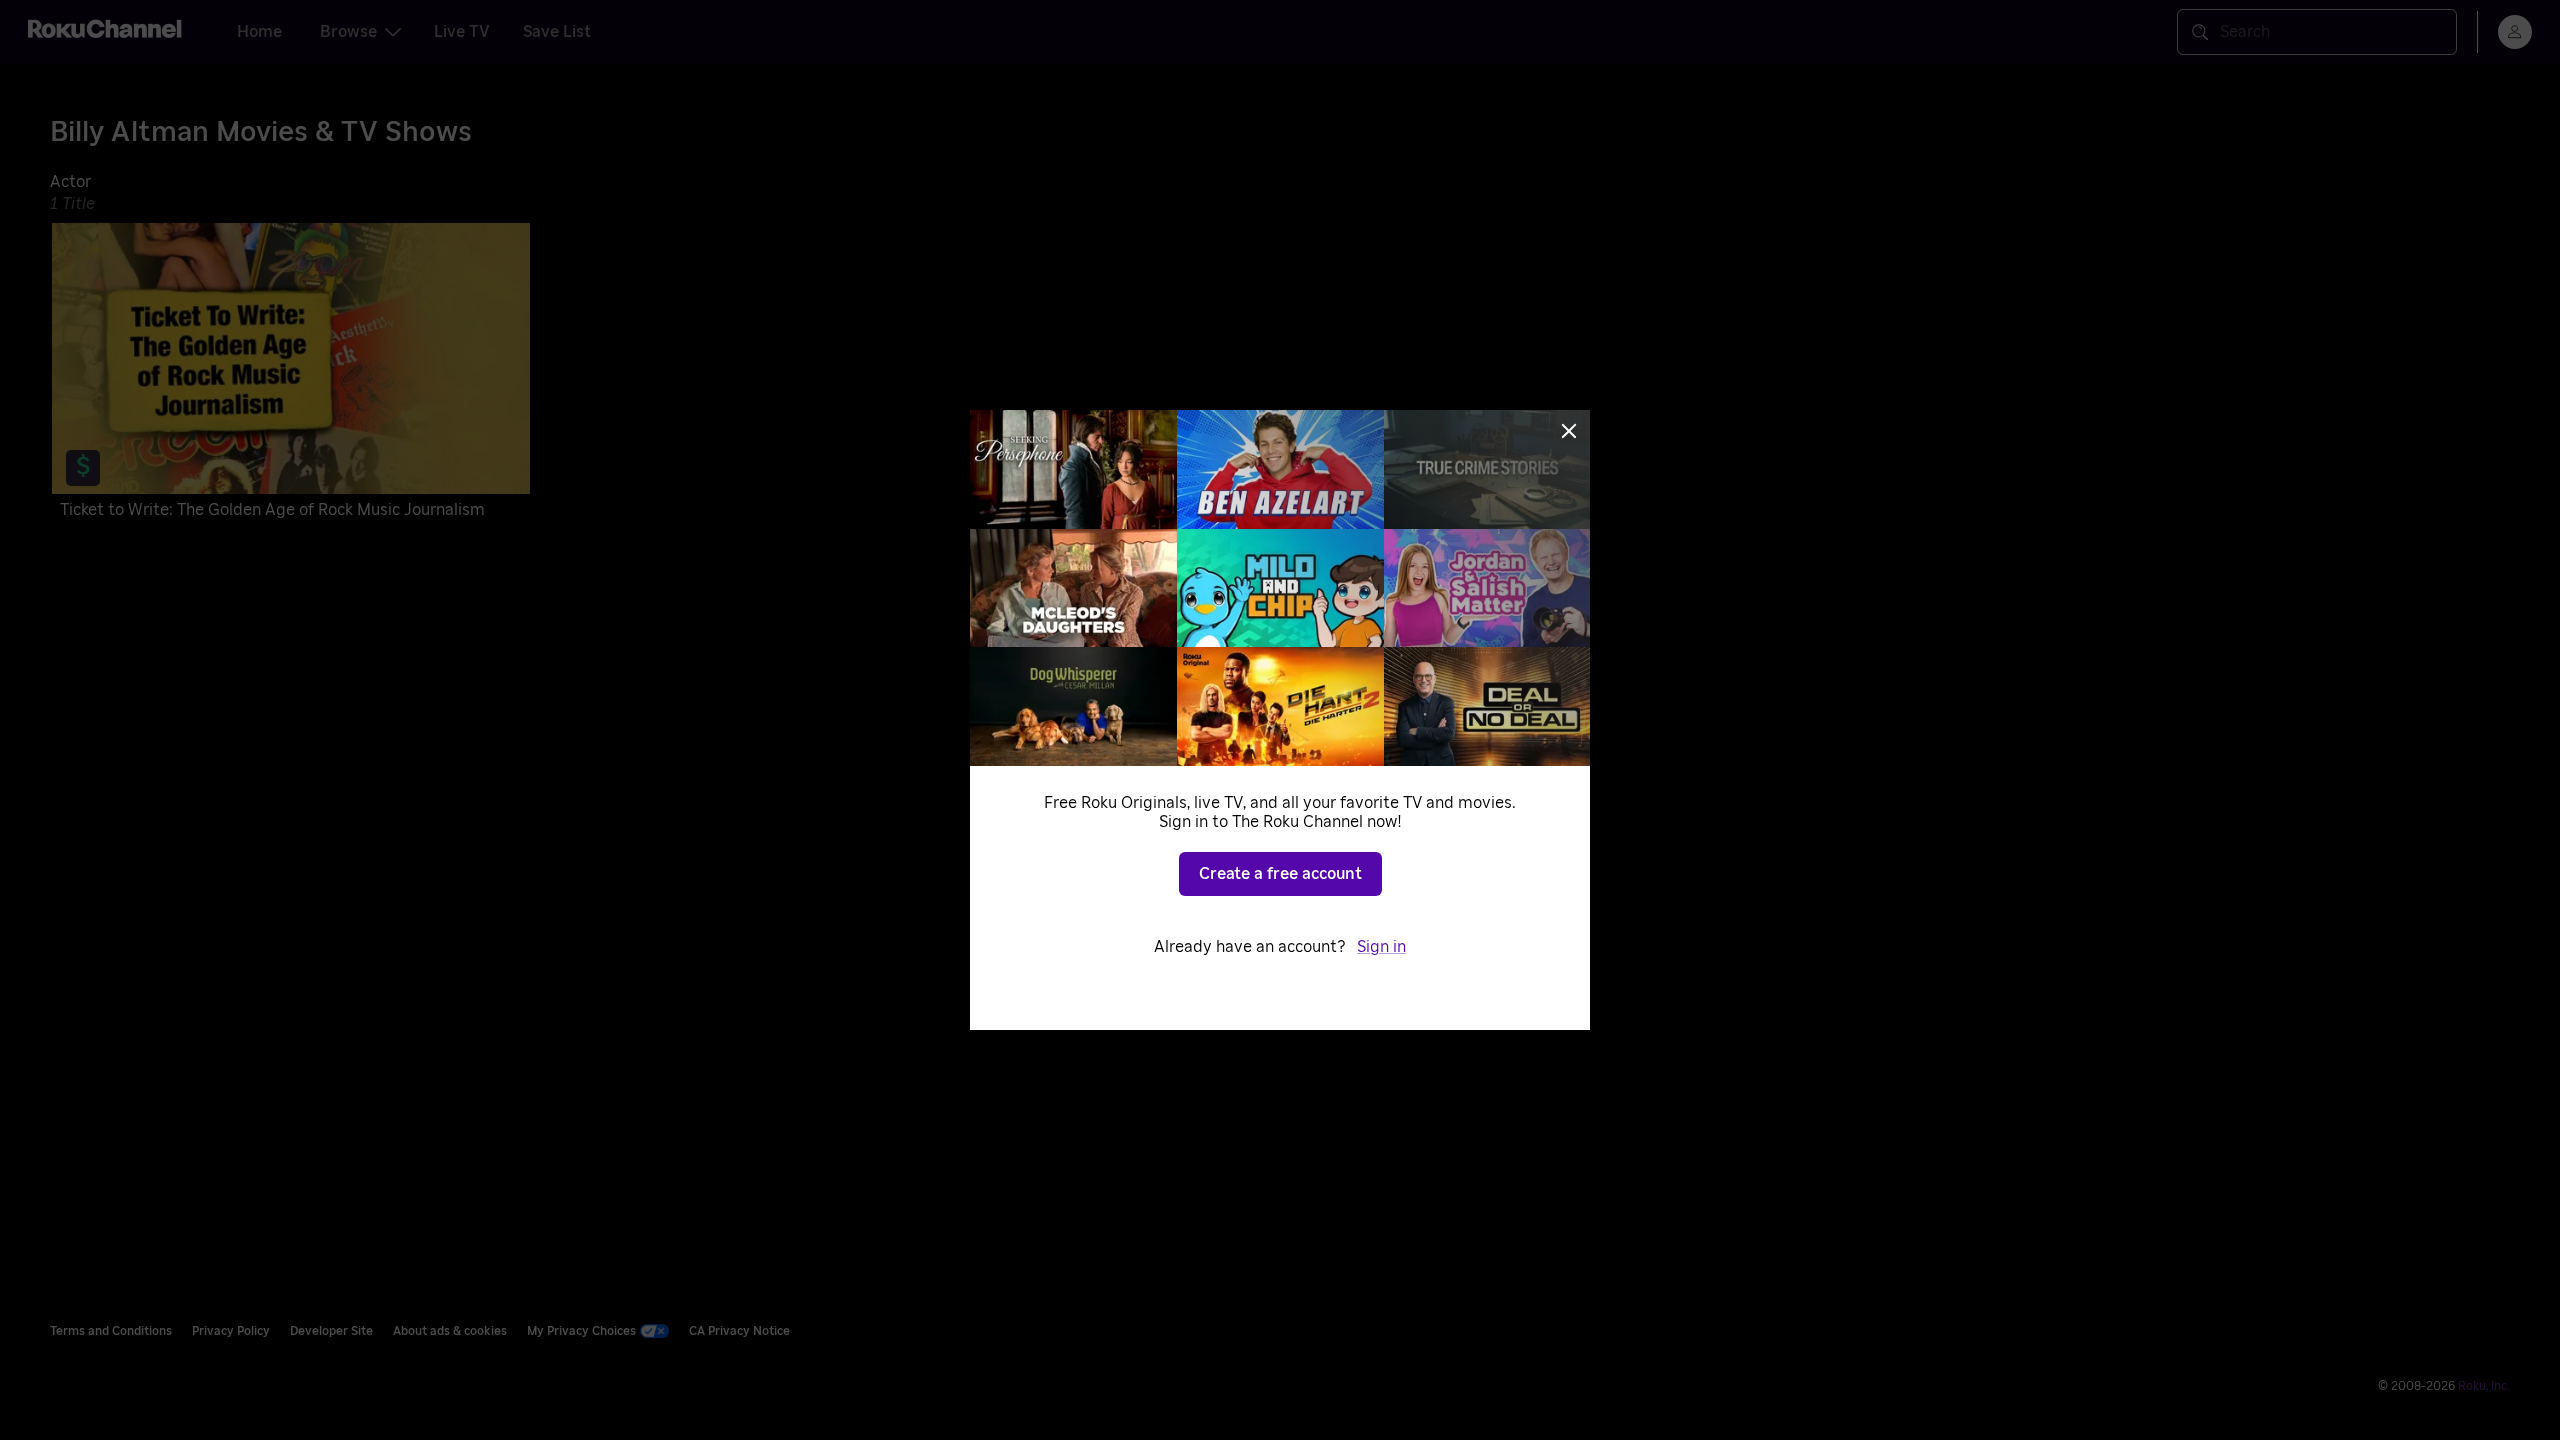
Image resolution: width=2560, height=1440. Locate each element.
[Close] (1569, 431)
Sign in (1381, 947)
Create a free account (1280, 874)
